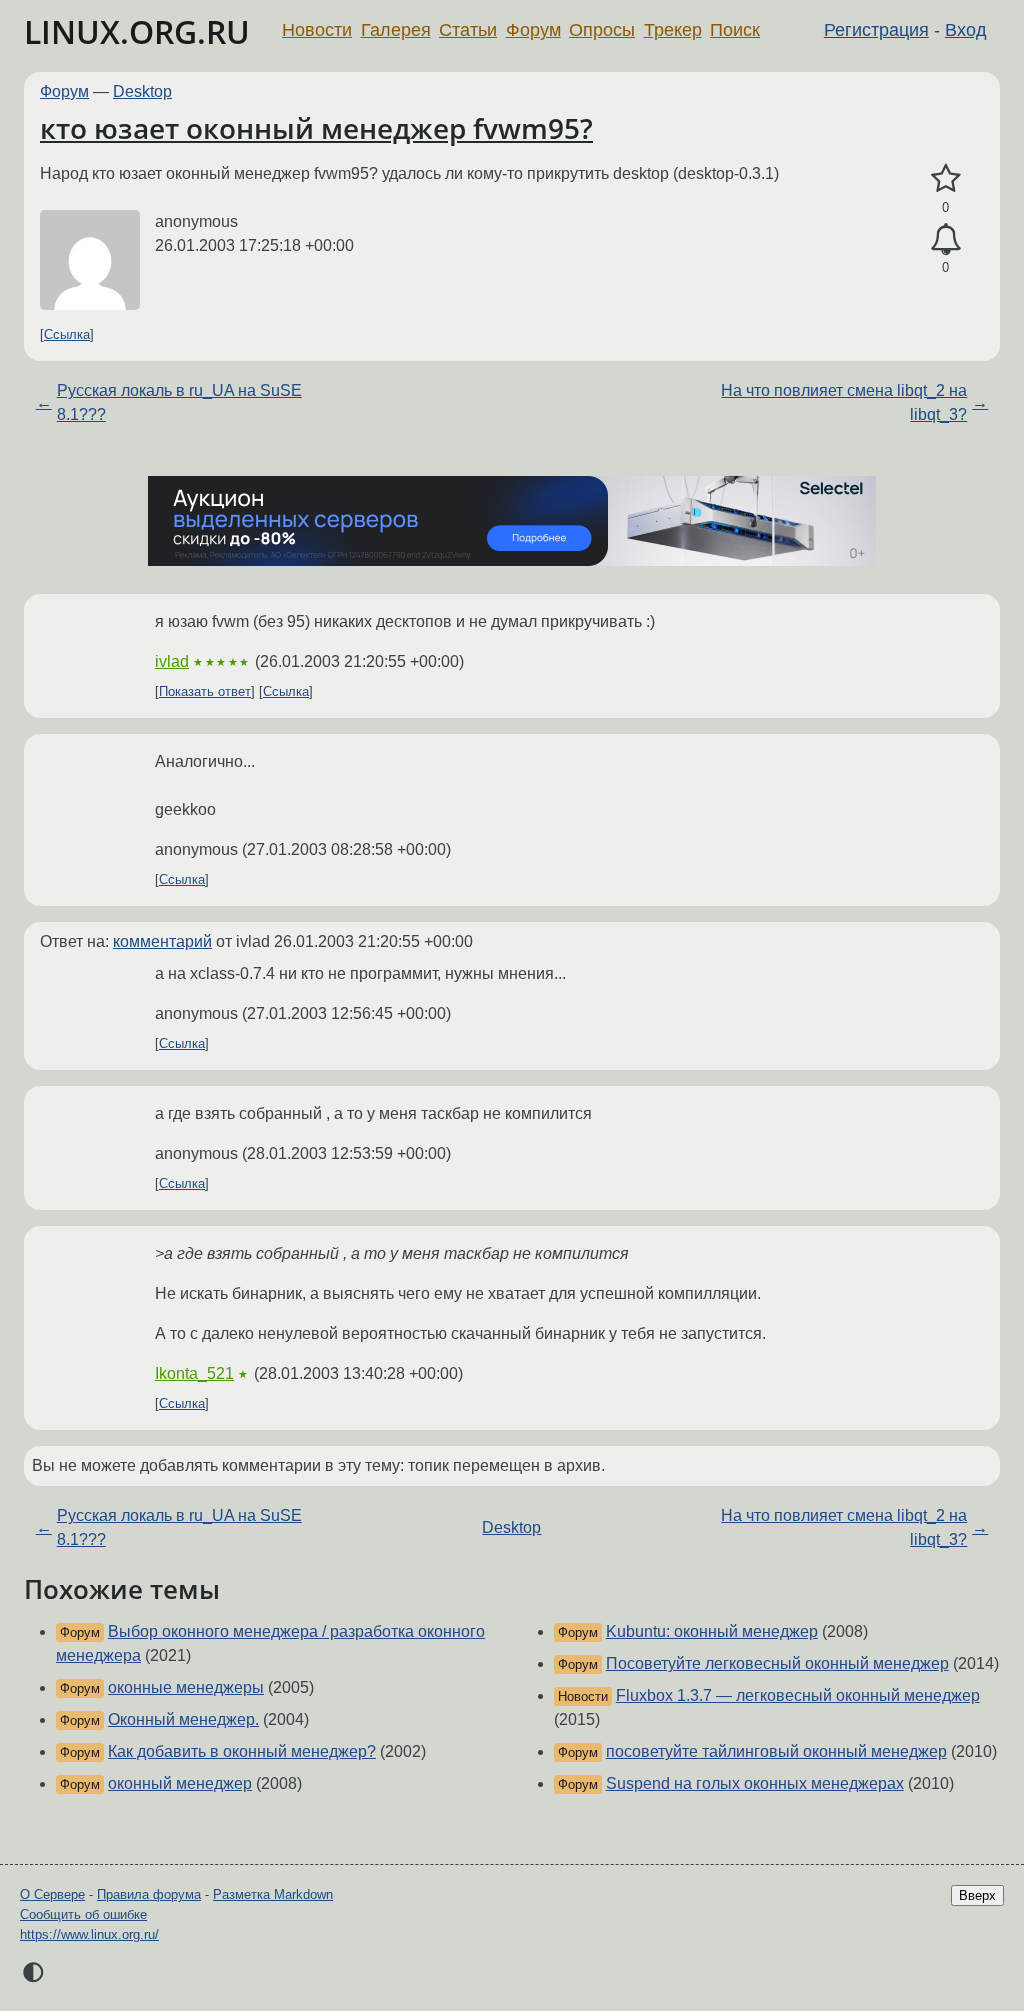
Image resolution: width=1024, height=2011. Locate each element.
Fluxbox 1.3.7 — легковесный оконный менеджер (798, 1695)
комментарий (162, 941)
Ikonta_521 (194, 1373)
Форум (533, 30)
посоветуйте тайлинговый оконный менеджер (776, 1751)
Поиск (735, 30)
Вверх (977, 1895)
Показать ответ (205, 691)
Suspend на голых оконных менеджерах (755, 1783)
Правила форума (149, 1894)
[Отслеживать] (945, 240)
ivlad (172, 661)
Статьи (468, 30)
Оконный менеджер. (183, 1719)
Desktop (142, 91)
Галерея (396, 30)
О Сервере (52, 1894)
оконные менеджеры (186, 1687)
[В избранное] (945, 179)
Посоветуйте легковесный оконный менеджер (777, 1663)
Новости (317, 30)
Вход (966, 30)
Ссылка (67, 334)
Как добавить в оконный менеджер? (242, 1751)
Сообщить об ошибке (83, 1914)
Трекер (673, 30)
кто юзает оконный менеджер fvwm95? (316, 128)
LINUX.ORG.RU (137, 31)
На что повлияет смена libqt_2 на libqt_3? (844, 402)
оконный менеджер (180, 1783)
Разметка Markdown (273, 1894)
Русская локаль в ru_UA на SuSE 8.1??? (179, 402)
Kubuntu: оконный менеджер (712, 1631)
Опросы (602, 30)
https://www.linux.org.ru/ (89, 1934)
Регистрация (876, 30)
